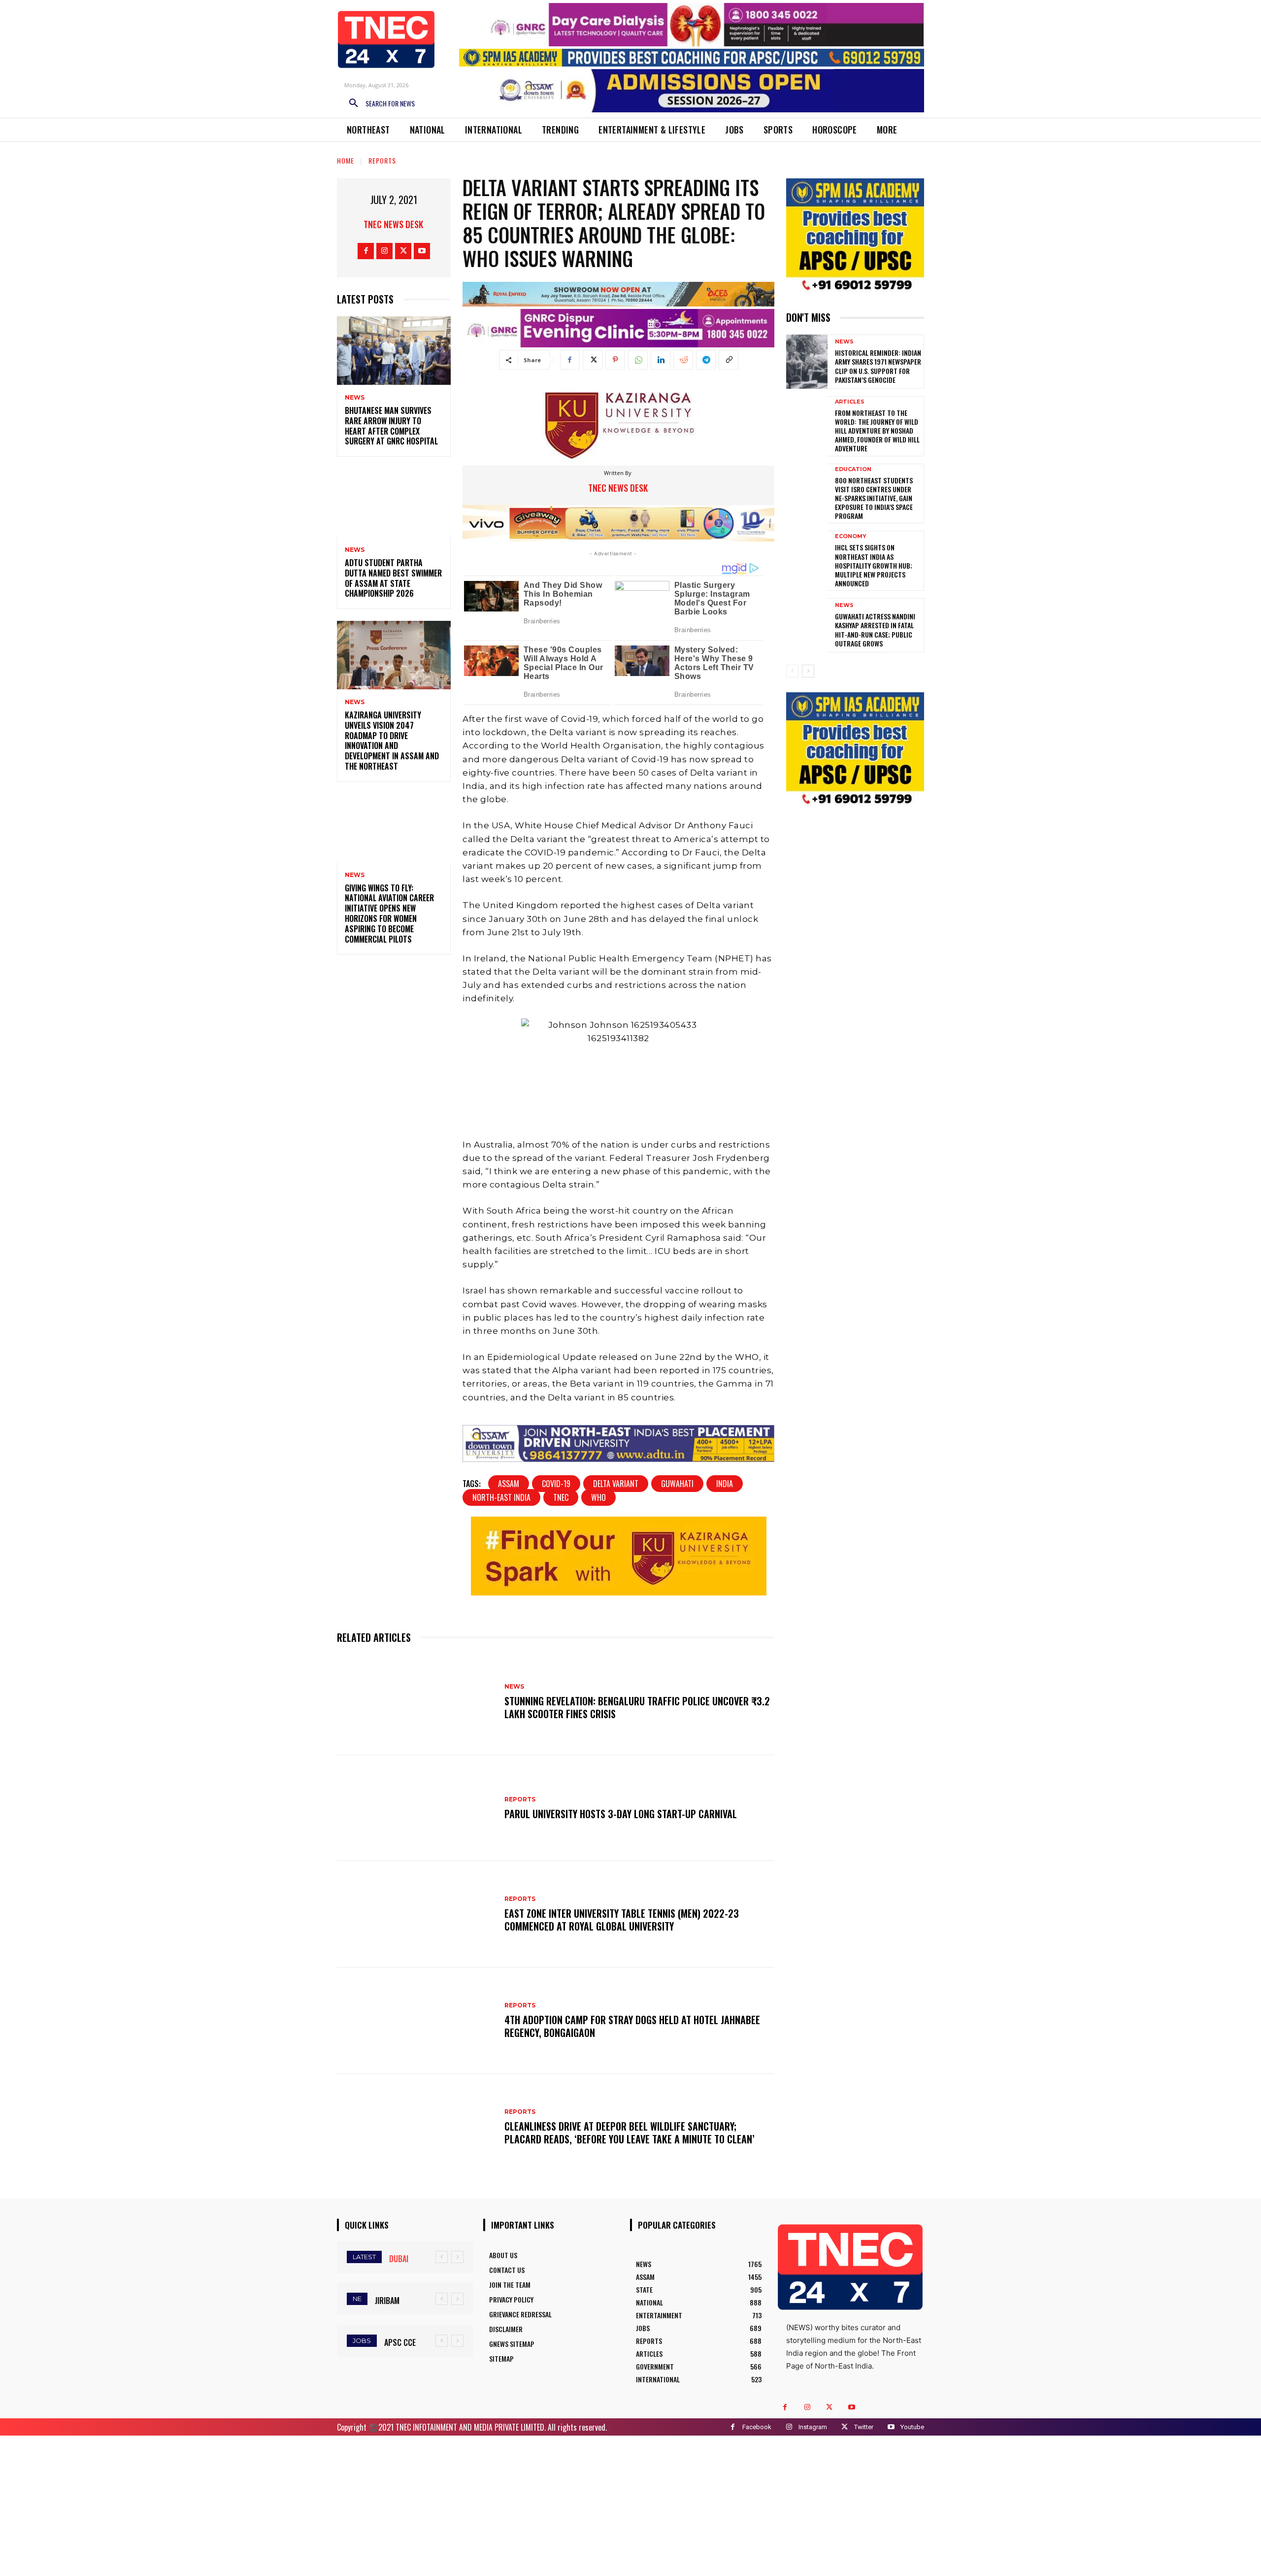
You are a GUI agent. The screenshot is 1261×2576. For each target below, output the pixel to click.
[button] (378, 103)
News (355, 398)
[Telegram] (706, 360)
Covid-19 (556, 1484)
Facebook (757, 2427)
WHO (598, 1497)
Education (853, 469)
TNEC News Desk (393, 224)
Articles (850, 402)
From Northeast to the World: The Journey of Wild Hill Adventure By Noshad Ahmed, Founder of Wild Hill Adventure (877, 431)
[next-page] (808, 671)
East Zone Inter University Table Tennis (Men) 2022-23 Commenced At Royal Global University (622, 1920)
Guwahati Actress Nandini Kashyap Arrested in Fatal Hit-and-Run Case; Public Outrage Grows (875, 630)
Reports (382, 160)
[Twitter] (403, 251)
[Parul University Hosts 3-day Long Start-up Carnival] (416, 1808)
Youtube (912, 2427)
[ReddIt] (683, 360)
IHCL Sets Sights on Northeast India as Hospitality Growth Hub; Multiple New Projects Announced (874, 565)
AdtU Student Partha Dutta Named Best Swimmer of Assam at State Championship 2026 (393, 578)
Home (346, 160)
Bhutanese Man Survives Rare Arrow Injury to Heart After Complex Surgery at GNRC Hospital (391, 426)
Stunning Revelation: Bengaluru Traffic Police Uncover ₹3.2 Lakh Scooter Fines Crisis (637, 1707)
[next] (457, 2257)
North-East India (501, 1497)
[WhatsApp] (638, 360)
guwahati (677, 1484)
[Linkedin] (661, 360)
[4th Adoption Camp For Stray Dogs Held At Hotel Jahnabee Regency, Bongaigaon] (416, 2021)
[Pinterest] (615, 360)
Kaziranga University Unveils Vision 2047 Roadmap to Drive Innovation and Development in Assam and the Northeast (392, 741)
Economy (851, 536)
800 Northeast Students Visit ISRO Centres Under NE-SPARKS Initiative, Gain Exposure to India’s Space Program (874, 498)
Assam (509, 1484)
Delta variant (616, 1484)
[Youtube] (422, 251)
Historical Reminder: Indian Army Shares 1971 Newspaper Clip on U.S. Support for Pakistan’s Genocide (878, 366)
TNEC (561, 1497)
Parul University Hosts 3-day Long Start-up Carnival (621, 1814)
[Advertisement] (630, 2505)
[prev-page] (792, 671)
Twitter (864, 2427)
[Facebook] (366, 251)
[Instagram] (384, 251)
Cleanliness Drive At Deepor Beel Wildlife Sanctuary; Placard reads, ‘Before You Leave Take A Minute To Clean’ (630, 2133)
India (725, 1484)
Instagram (813, 2427)
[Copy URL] (729, 360)
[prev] (442, 2257)
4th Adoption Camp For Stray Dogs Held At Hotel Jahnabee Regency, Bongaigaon (632, 2026)
